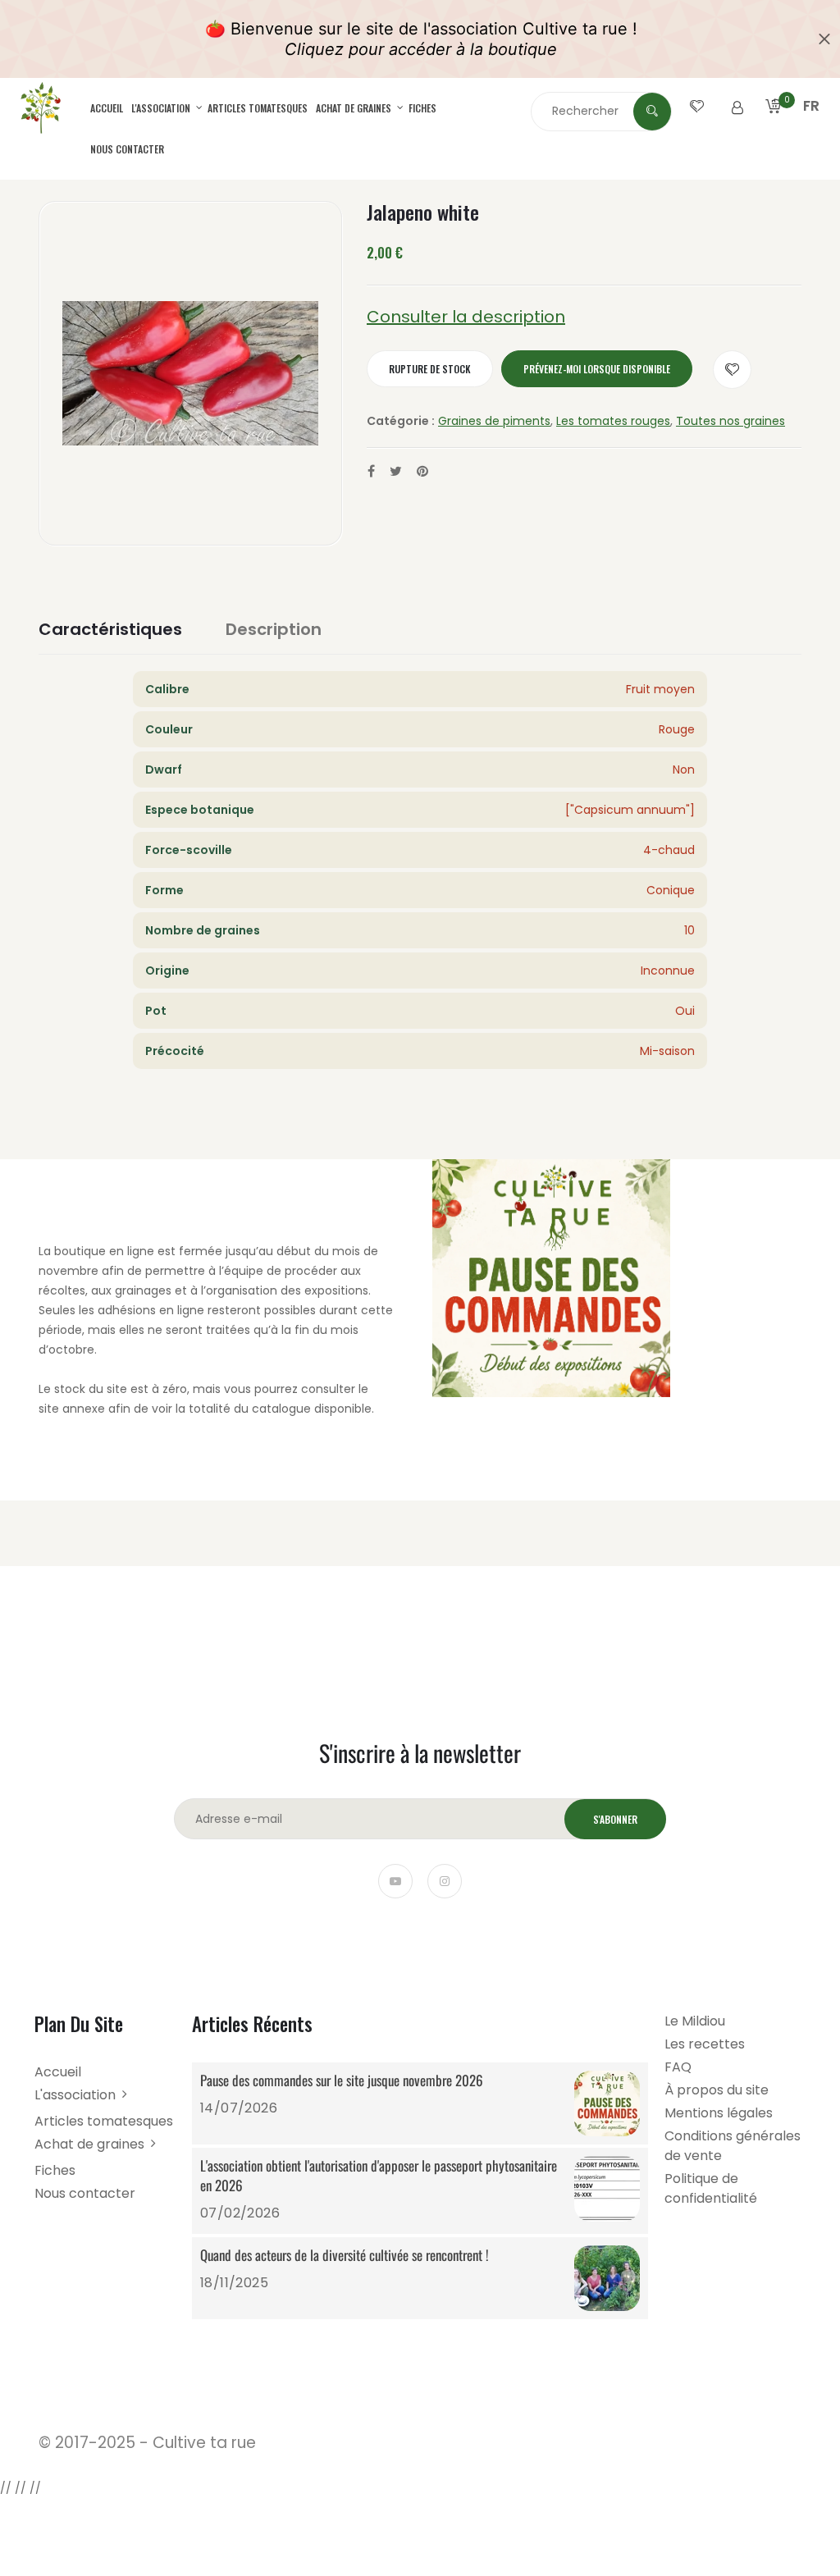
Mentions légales (719, 2113)
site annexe (72, 1409)
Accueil (107, 108)
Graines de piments (494, 421)
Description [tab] (274, 629)
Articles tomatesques (258, 108)
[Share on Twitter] (396, 472)
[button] (811, 126)
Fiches (422, 108)
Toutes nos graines (730, 421)
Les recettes (705, 2044)
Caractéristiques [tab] (110, 629)
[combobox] (601, 111)
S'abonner (615, 1819)
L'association (162, 108)
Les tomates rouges (613, 421)
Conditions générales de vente (733, 2146)
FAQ (678, 2067)
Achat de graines (355, 108)
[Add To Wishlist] (732, 370)
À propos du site (717, 2090)
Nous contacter (127, 149)
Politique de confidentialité (711, 2188)
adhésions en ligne (151, 1310)
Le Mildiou (695, 2021)
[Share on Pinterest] (422, 472)
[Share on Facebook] (371, 472)
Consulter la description (466, 317)
